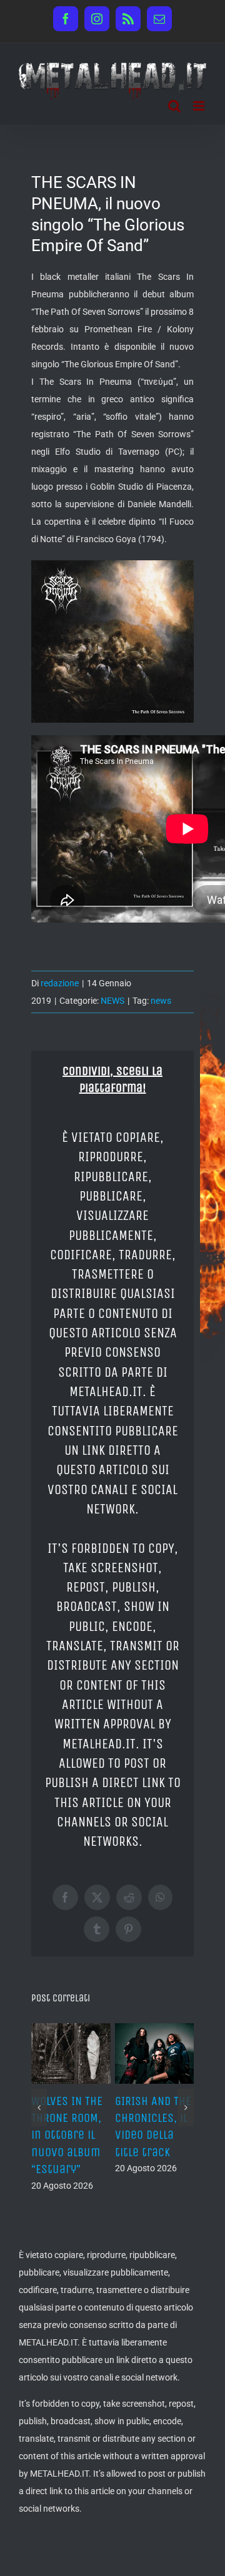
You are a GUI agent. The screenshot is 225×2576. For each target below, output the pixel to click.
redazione (60, 983)
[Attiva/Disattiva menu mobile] (200, 106)
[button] (39, 2108)
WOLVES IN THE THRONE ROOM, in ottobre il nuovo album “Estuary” (67, 2135)
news (161, 1001)
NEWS (112, 1001)
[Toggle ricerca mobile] (174, 106)
